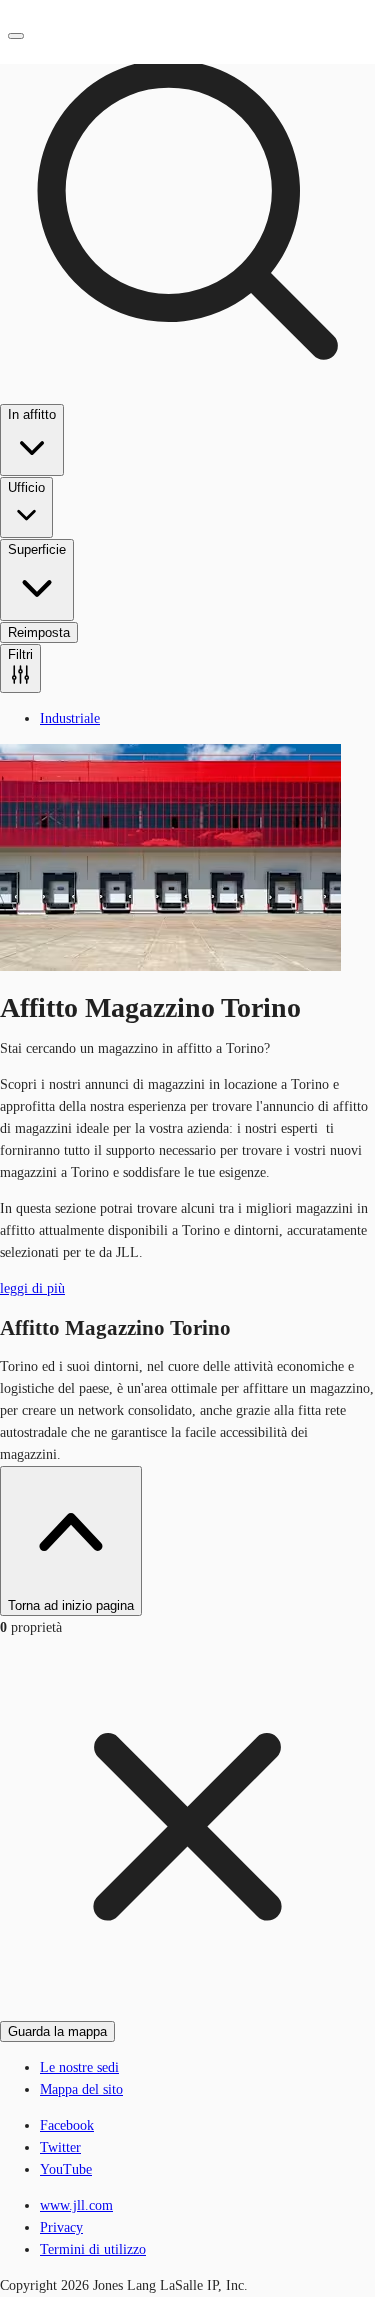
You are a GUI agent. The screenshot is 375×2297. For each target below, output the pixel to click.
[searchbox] (187, 347)
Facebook (67, 2125)
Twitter (60, 2147)
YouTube (66, 2169)
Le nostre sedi (79, 2067)
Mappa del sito (81, 2089)
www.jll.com (76, 2205)
